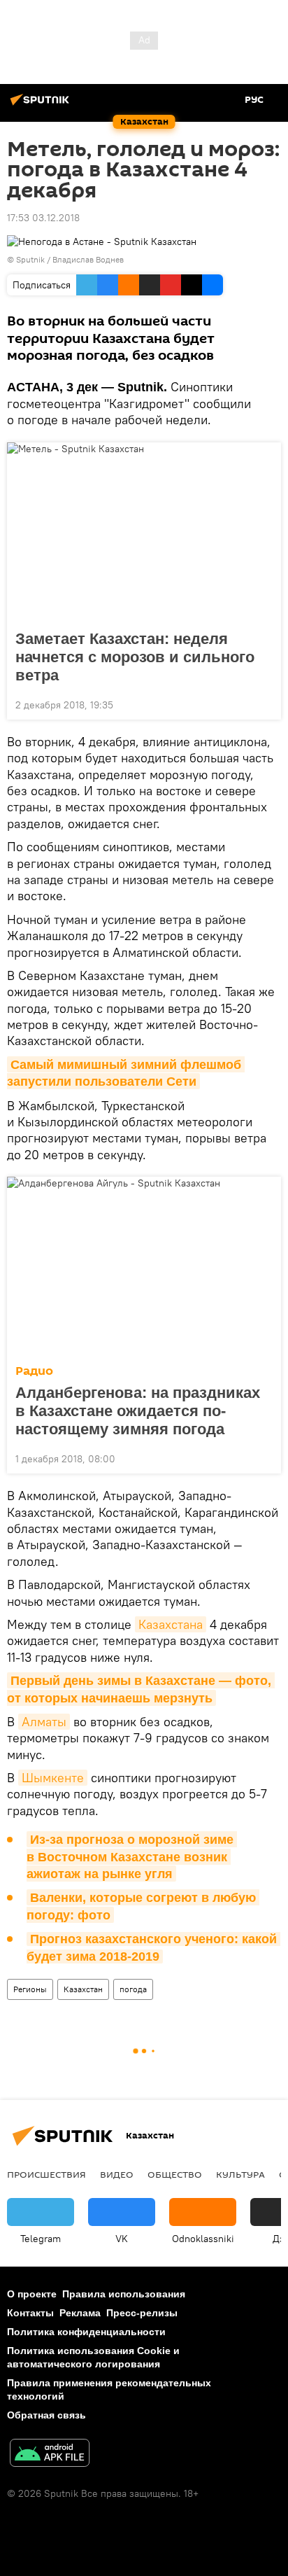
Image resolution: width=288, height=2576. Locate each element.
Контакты (30, 2313)
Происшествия (46, 2174)
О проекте (32, 2294)
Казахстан (83, 1989)
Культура (240, 2174)
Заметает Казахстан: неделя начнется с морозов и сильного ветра (135, 657)
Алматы (44, 1722)
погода (133, 1989)
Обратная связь (46, 2415)
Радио (34, 1371)
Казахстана (171, 1624)
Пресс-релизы (142, 2313)
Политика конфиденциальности (86, 2332)
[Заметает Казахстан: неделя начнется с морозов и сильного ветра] (144, 532)
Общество (175, 2174)
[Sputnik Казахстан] (42, 105)
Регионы (30, 1989)
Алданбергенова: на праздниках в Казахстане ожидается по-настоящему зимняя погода (138, 1411)
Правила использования (124, 2294)
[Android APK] (50, 2455)
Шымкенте (53, 1778)
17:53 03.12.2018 (43, 218)
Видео (117, 2174)
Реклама (80, 2313)
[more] (265, 703)
